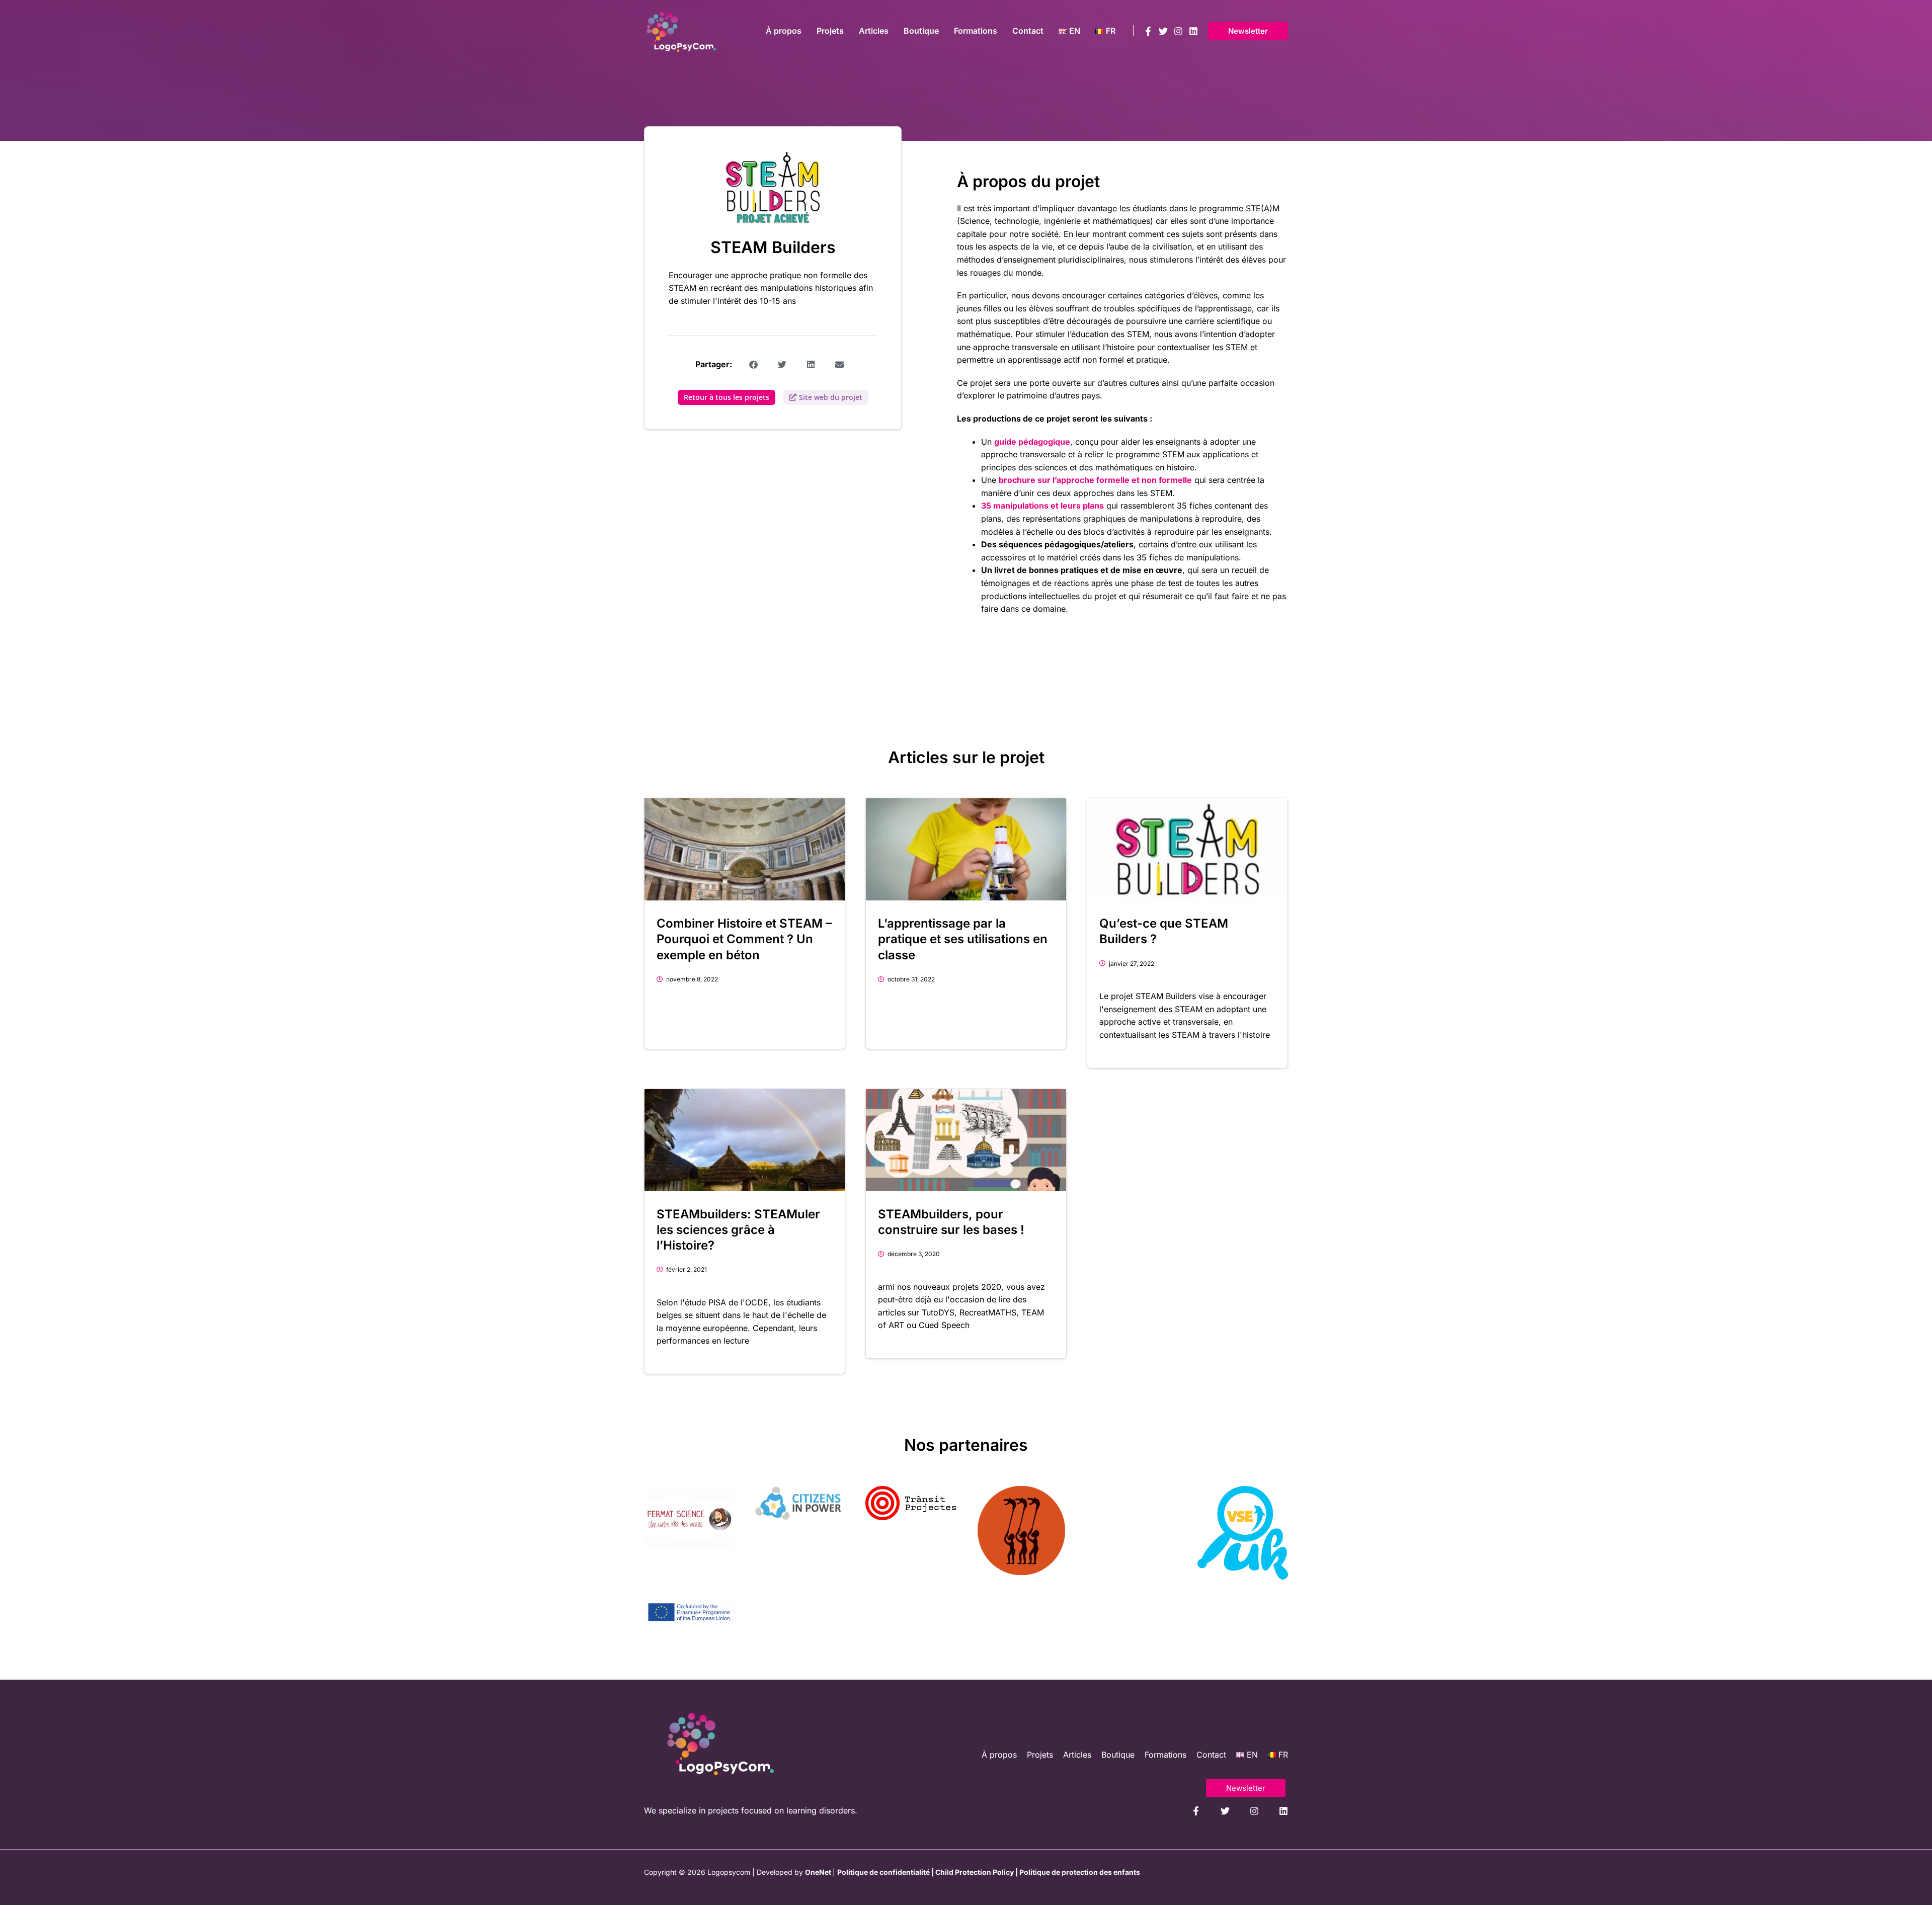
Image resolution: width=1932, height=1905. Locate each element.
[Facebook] (1148, 31)
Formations (1165, 1755)
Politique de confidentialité (883, 1872)
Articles (1077, 1755)
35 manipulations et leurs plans (1042, 506)
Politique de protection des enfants (1080, 1872)
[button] (1248, 31)
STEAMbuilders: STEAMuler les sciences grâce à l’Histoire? (738, 1230)
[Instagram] (1178, 31)
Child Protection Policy (975, 1872)
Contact (1211, 1755)
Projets (1040, 1755)
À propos (999, 1755)
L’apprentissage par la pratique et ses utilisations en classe (963, 939)
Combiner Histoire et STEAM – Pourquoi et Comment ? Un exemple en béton (744, 939)
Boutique (1118, 1755)
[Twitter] (1163, 31)
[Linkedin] (1193, 31)
